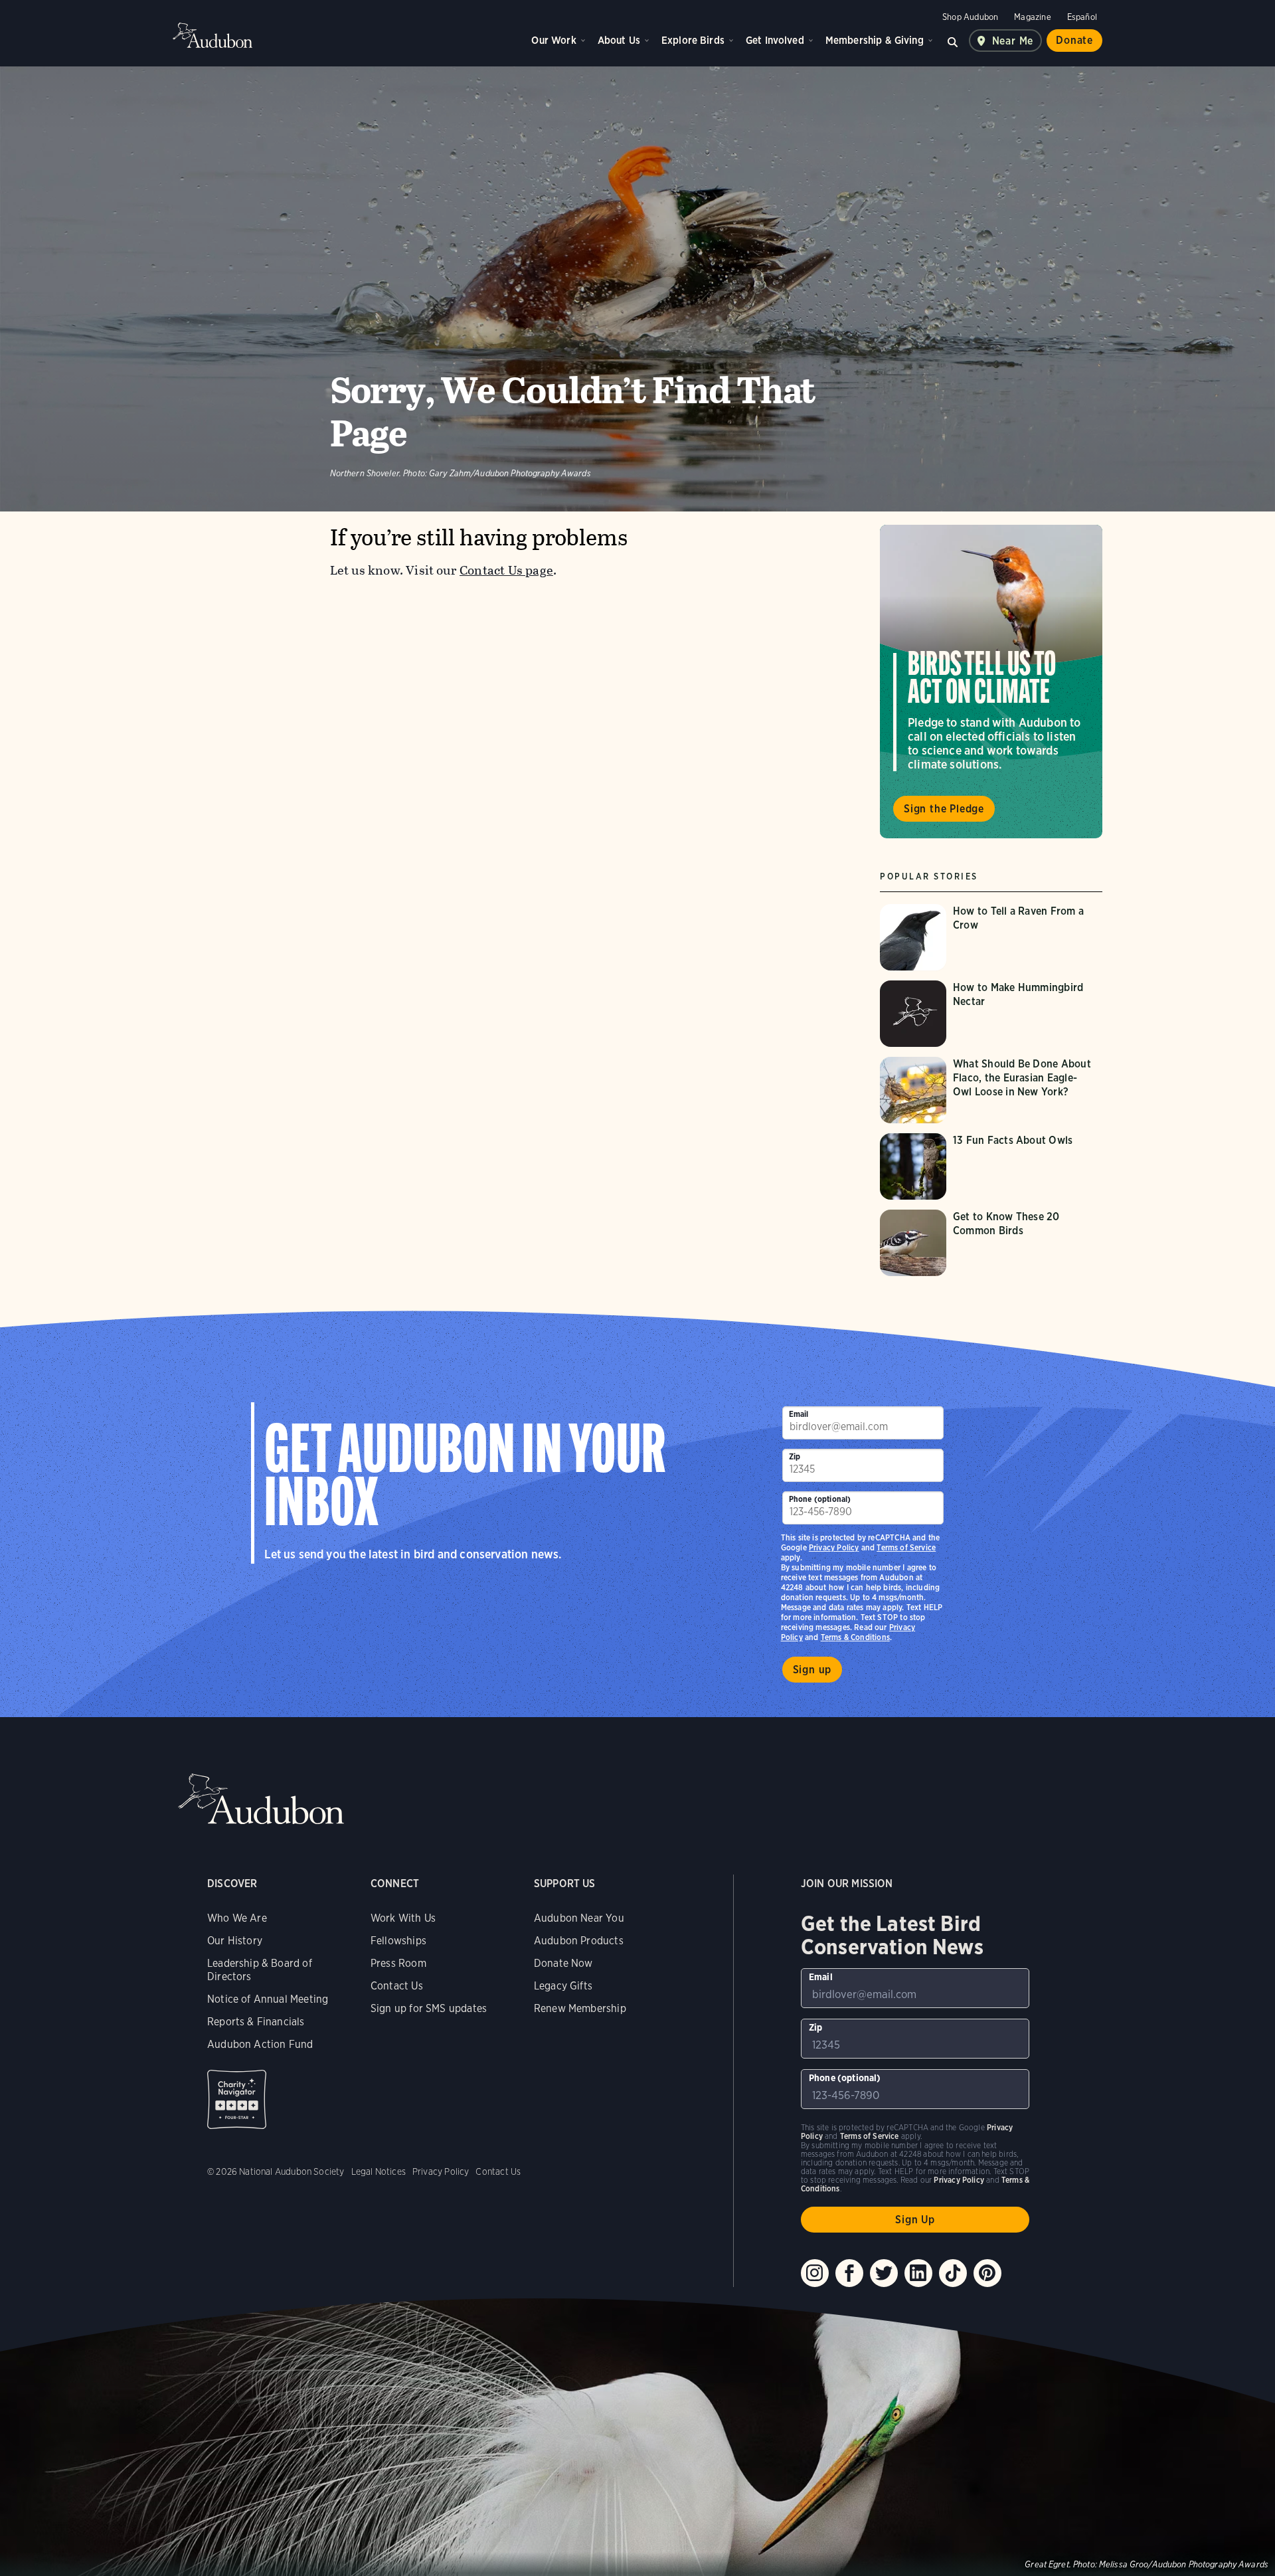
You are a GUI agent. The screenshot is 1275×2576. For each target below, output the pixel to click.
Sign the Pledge (944, 809)
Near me (1013, 41)
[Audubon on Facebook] (849, 2273)
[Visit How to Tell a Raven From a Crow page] (991, 937)
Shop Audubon (970, 17)
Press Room (398, 1963)
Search (953, 41)
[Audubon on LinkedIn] (918, 2273)
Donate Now (563, 1963)
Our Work (553, 40)
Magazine (1032, 17)
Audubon (212, 35)
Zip (795, 1456)
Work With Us (403, 1918)
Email (799, 1414)
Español (1082, 17)
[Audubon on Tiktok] (953, 2273)
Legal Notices (379, 2171)
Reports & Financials (256, 2022)
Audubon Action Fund (260, 2044)
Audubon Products (579, 1941)
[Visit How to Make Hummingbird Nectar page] (991, 1014)
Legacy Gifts (563, 1986)
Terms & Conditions (855, 1637)
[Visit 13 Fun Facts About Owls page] (991, 1166)
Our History (235, 1941)
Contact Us (397, 1986)
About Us (619, 40)
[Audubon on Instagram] (815, 2273)
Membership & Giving (875, 40)
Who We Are (237, 1918)
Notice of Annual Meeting (268, 1999)
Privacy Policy (834, 1547)
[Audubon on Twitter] (884, 2273)
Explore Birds (693, 40)
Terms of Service (906, 1547)
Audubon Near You (579, 1918)
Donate (1074, 40)
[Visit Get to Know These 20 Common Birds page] (991, 1243)
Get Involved (775, 40)
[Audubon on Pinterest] (987, 2273)
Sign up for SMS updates (429, 2008)
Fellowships (398, 1941)
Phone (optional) (820, 1499)
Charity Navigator (237, 2099)
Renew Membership (580, 2008)
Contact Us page (506, 570)
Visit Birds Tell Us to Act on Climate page (991, 682)
